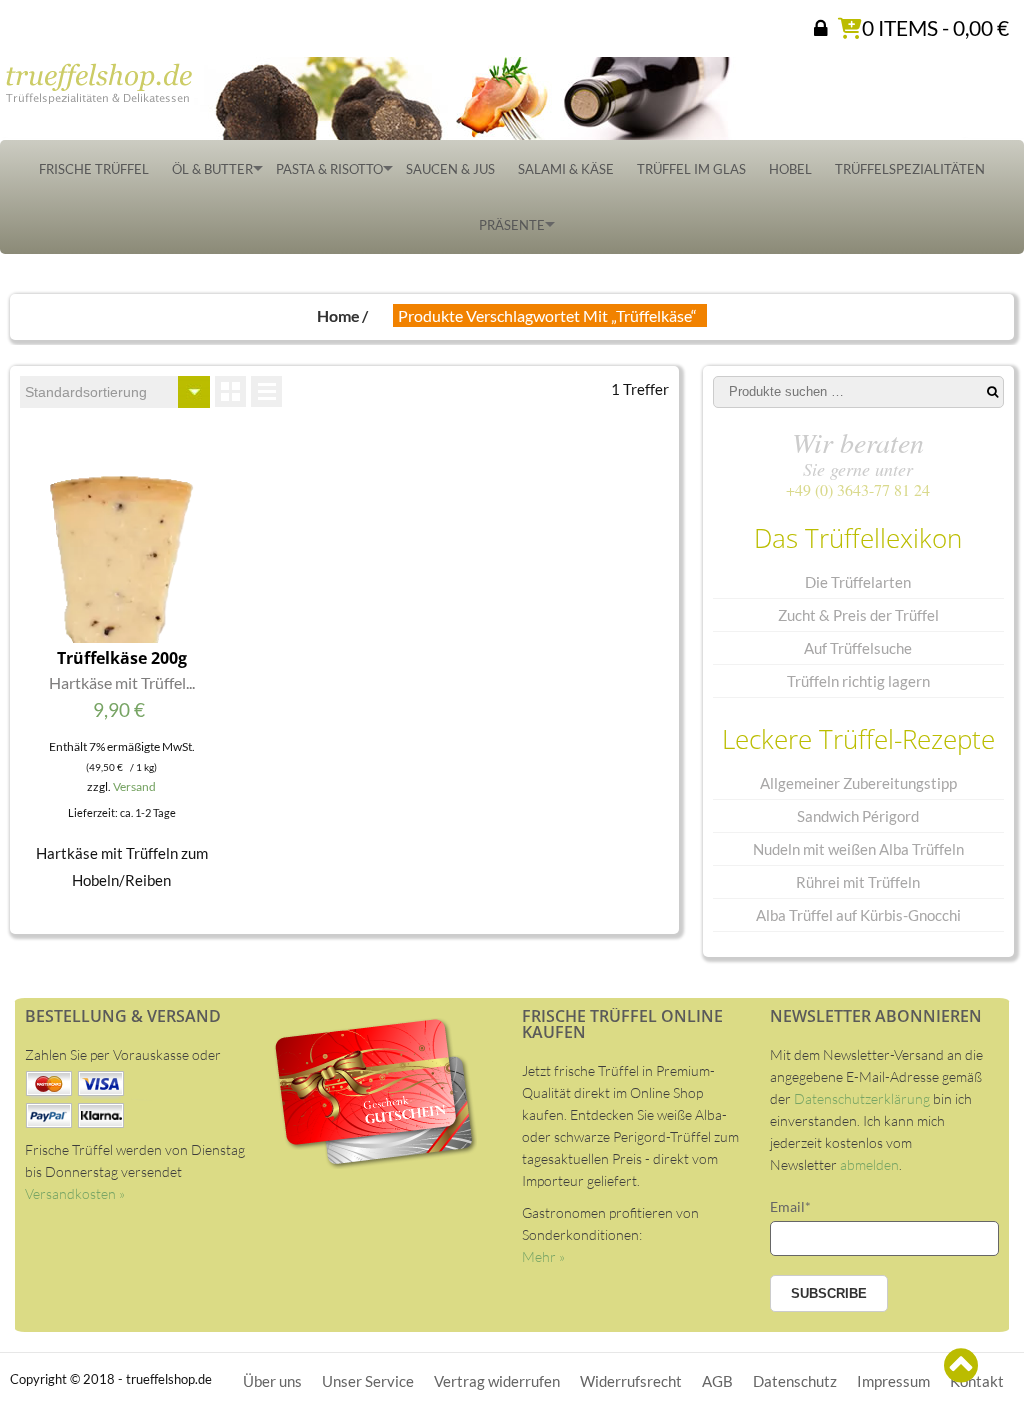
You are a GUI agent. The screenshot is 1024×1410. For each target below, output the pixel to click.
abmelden (869, 1164)
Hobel (790, 169)
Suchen (992, 392)
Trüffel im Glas (691, 169)
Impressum (893, 1381)
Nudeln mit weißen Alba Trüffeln (858, 849)
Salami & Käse (566, 169)
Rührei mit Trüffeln (858, 882)
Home (338, 315)
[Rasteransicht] (230, 391)
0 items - (935, 27)
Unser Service (368, 1381)
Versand (134, 786)
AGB (717, 1381)
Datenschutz (795, 1381)
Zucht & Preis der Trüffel (858, 615)
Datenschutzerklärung (862, 1098)
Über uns (272, 1381)
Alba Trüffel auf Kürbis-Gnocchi (858, 915)
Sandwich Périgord (858, 816)
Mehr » (543, 1256)
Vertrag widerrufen (497, 1381)
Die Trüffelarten (858, 582)
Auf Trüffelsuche (858, 648)
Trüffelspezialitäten (910, 169)
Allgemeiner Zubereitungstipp (858, 783)
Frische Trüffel (94, 169)
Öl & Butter (212, 169)
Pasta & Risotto (329, 169)
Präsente (512, 225)
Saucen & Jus (450, 169)
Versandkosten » (75, 1193)
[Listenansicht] (266, 391)
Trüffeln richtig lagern (858, 681)
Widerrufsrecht (631, 1381)
